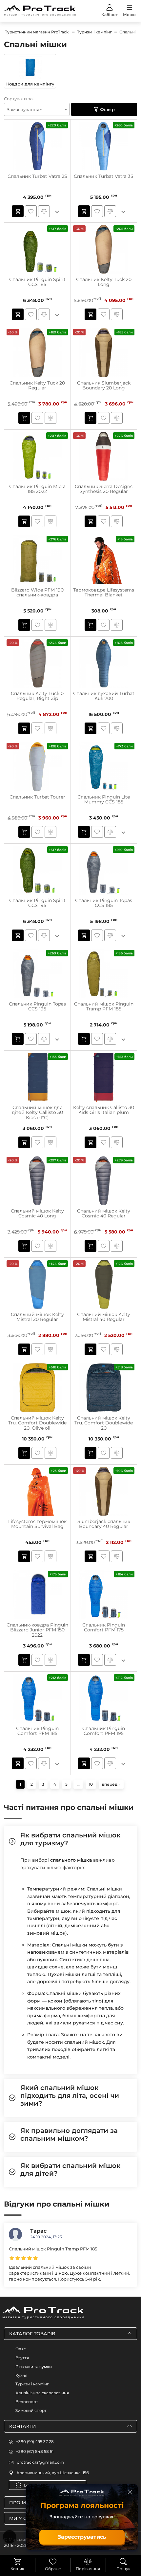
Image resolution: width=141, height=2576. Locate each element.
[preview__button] (18, 211)
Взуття (22, 2358)
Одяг (20, 2349)
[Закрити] (130, 2492)
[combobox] (37, 109)
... (78, 1784)
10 (91, 1784)
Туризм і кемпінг (32, 2384)
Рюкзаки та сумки (34, 2367)
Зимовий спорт (31, 2410)
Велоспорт (27, 2402)
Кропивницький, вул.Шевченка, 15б (53, 2473)
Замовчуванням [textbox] (25, 109)
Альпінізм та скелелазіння (42, 2393)
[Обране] (53, 2562)
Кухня (21, 2375)
